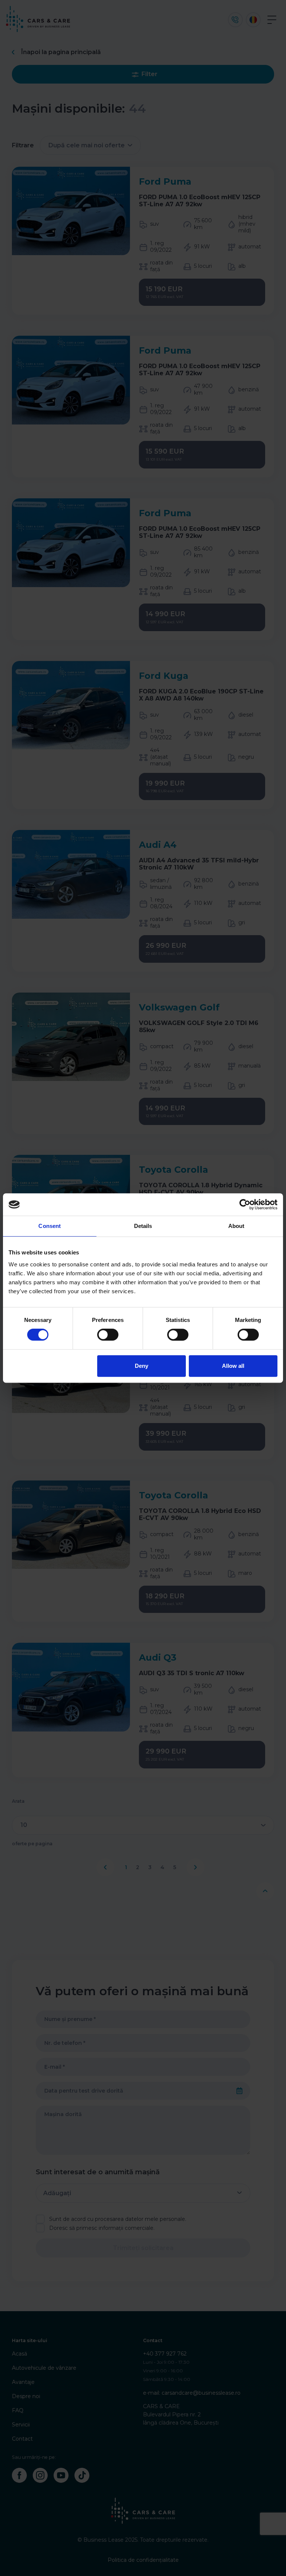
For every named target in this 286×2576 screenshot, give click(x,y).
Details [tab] (143, 1226)
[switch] (108, 1335)
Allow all (233, 1366)
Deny (142, 1366)
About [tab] (236, 1226)
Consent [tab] (50, 1226)
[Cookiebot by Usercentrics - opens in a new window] (245, 1204)
